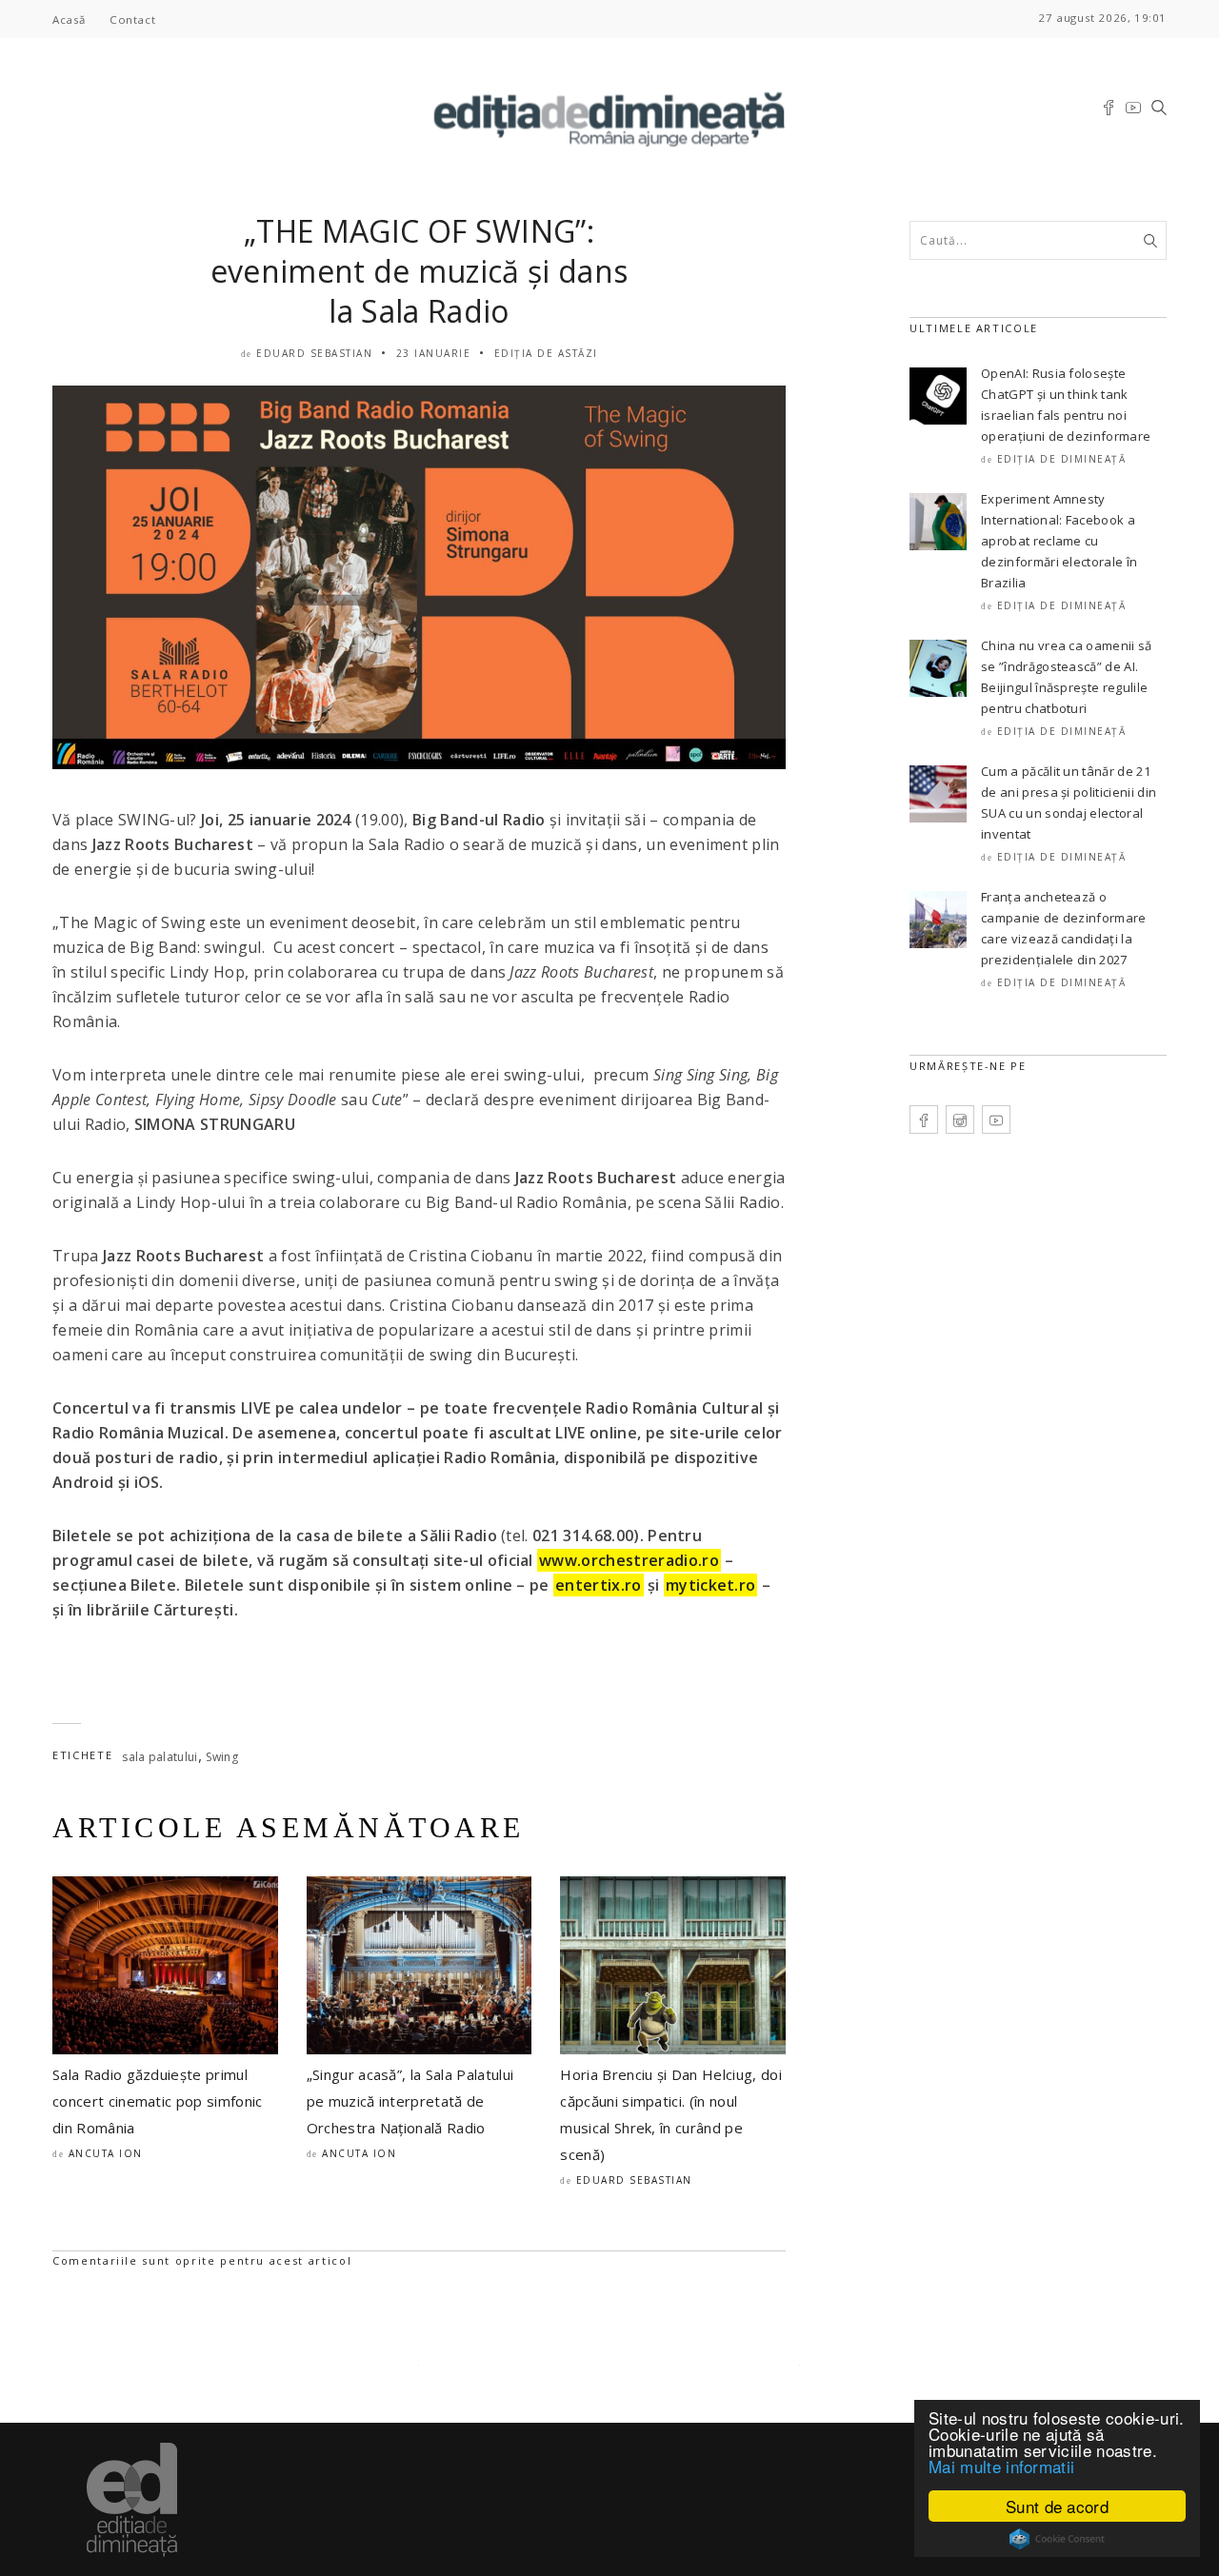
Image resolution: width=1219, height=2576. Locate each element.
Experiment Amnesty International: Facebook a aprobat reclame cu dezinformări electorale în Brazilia (1059, 541)
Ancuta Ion (106, 2153)
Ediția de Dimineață (1062, 459)
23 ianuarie (434, 353)
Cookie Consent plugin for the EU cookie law (1057, 2539)
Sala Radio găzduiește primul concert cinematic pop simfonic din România (158, 2101)
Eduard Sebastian (314, 353)
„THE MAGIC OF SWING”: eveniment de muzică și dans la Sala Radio (420, 271)
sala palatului (160, 1757)
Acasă (69, 20)
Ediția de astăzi (546, 353)
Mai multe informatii (1001, 2466)
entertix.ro (599, 1585)
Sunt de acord (1057, 2506)
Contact (132, 20)
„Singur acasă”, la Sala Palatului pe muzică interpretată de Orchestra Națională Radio (410, 2101)
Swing (222, 1757)
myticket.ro (711, 1585)
